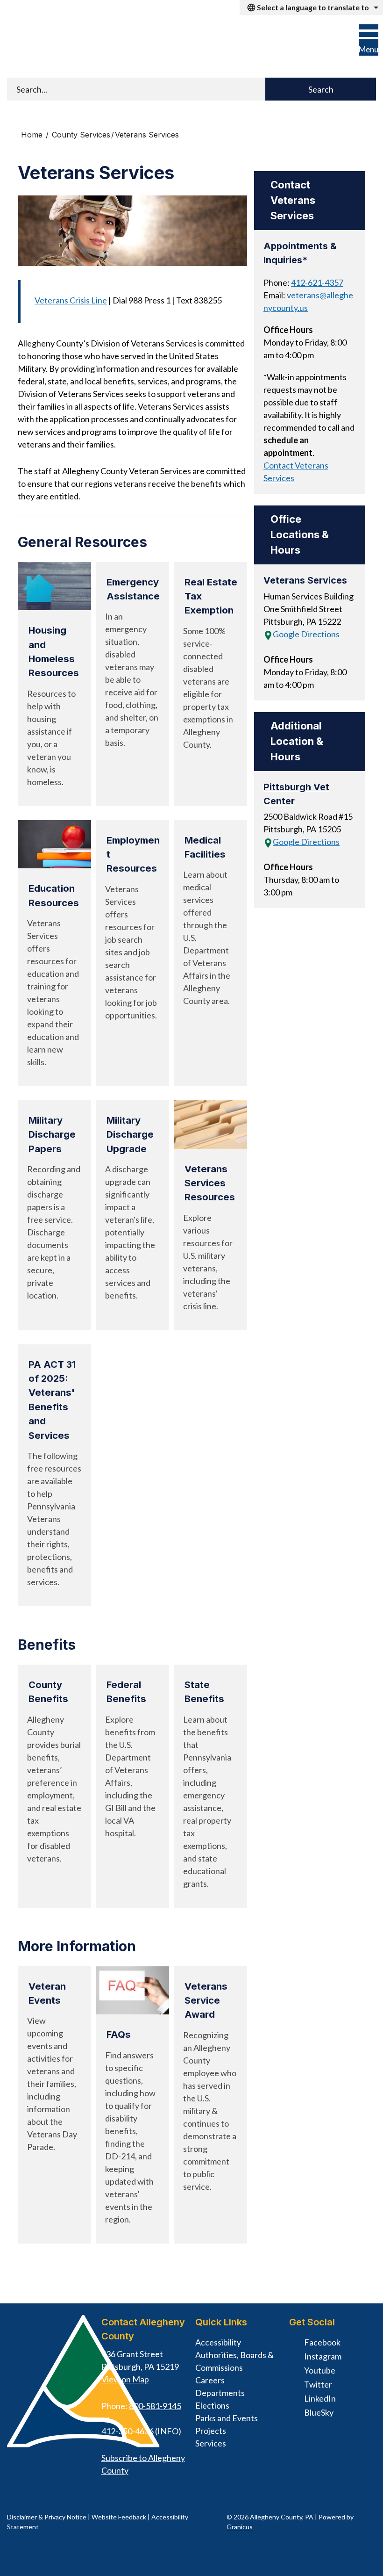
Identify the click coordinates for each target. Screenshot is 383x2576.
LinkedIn (320, 2398)
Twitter (318, 2384)
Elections (212, 2405)
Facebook (322, 2342)
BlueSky (319, 2412)
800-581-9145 (155, 2406)
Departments (220, 2393)
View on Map (125, 2379)
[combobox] (311, 7)
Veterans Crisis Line (71, 300)
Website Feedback (119, 2517)
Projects (211, 2431)
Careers (210, 2380)
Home (32, 135)
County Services (81, 135)
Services (211, 2443)
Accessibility (218, 2342)
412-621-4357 (317, 282)
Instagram (323, 2356)
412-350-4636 (128, 2431)
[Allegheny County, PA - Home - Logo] (67, 47)
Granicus (240, 2527)
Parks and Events (227, 2418)
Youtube (320, 2370)
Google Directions (306, 634)
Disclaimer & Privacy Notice (47, 2517)
